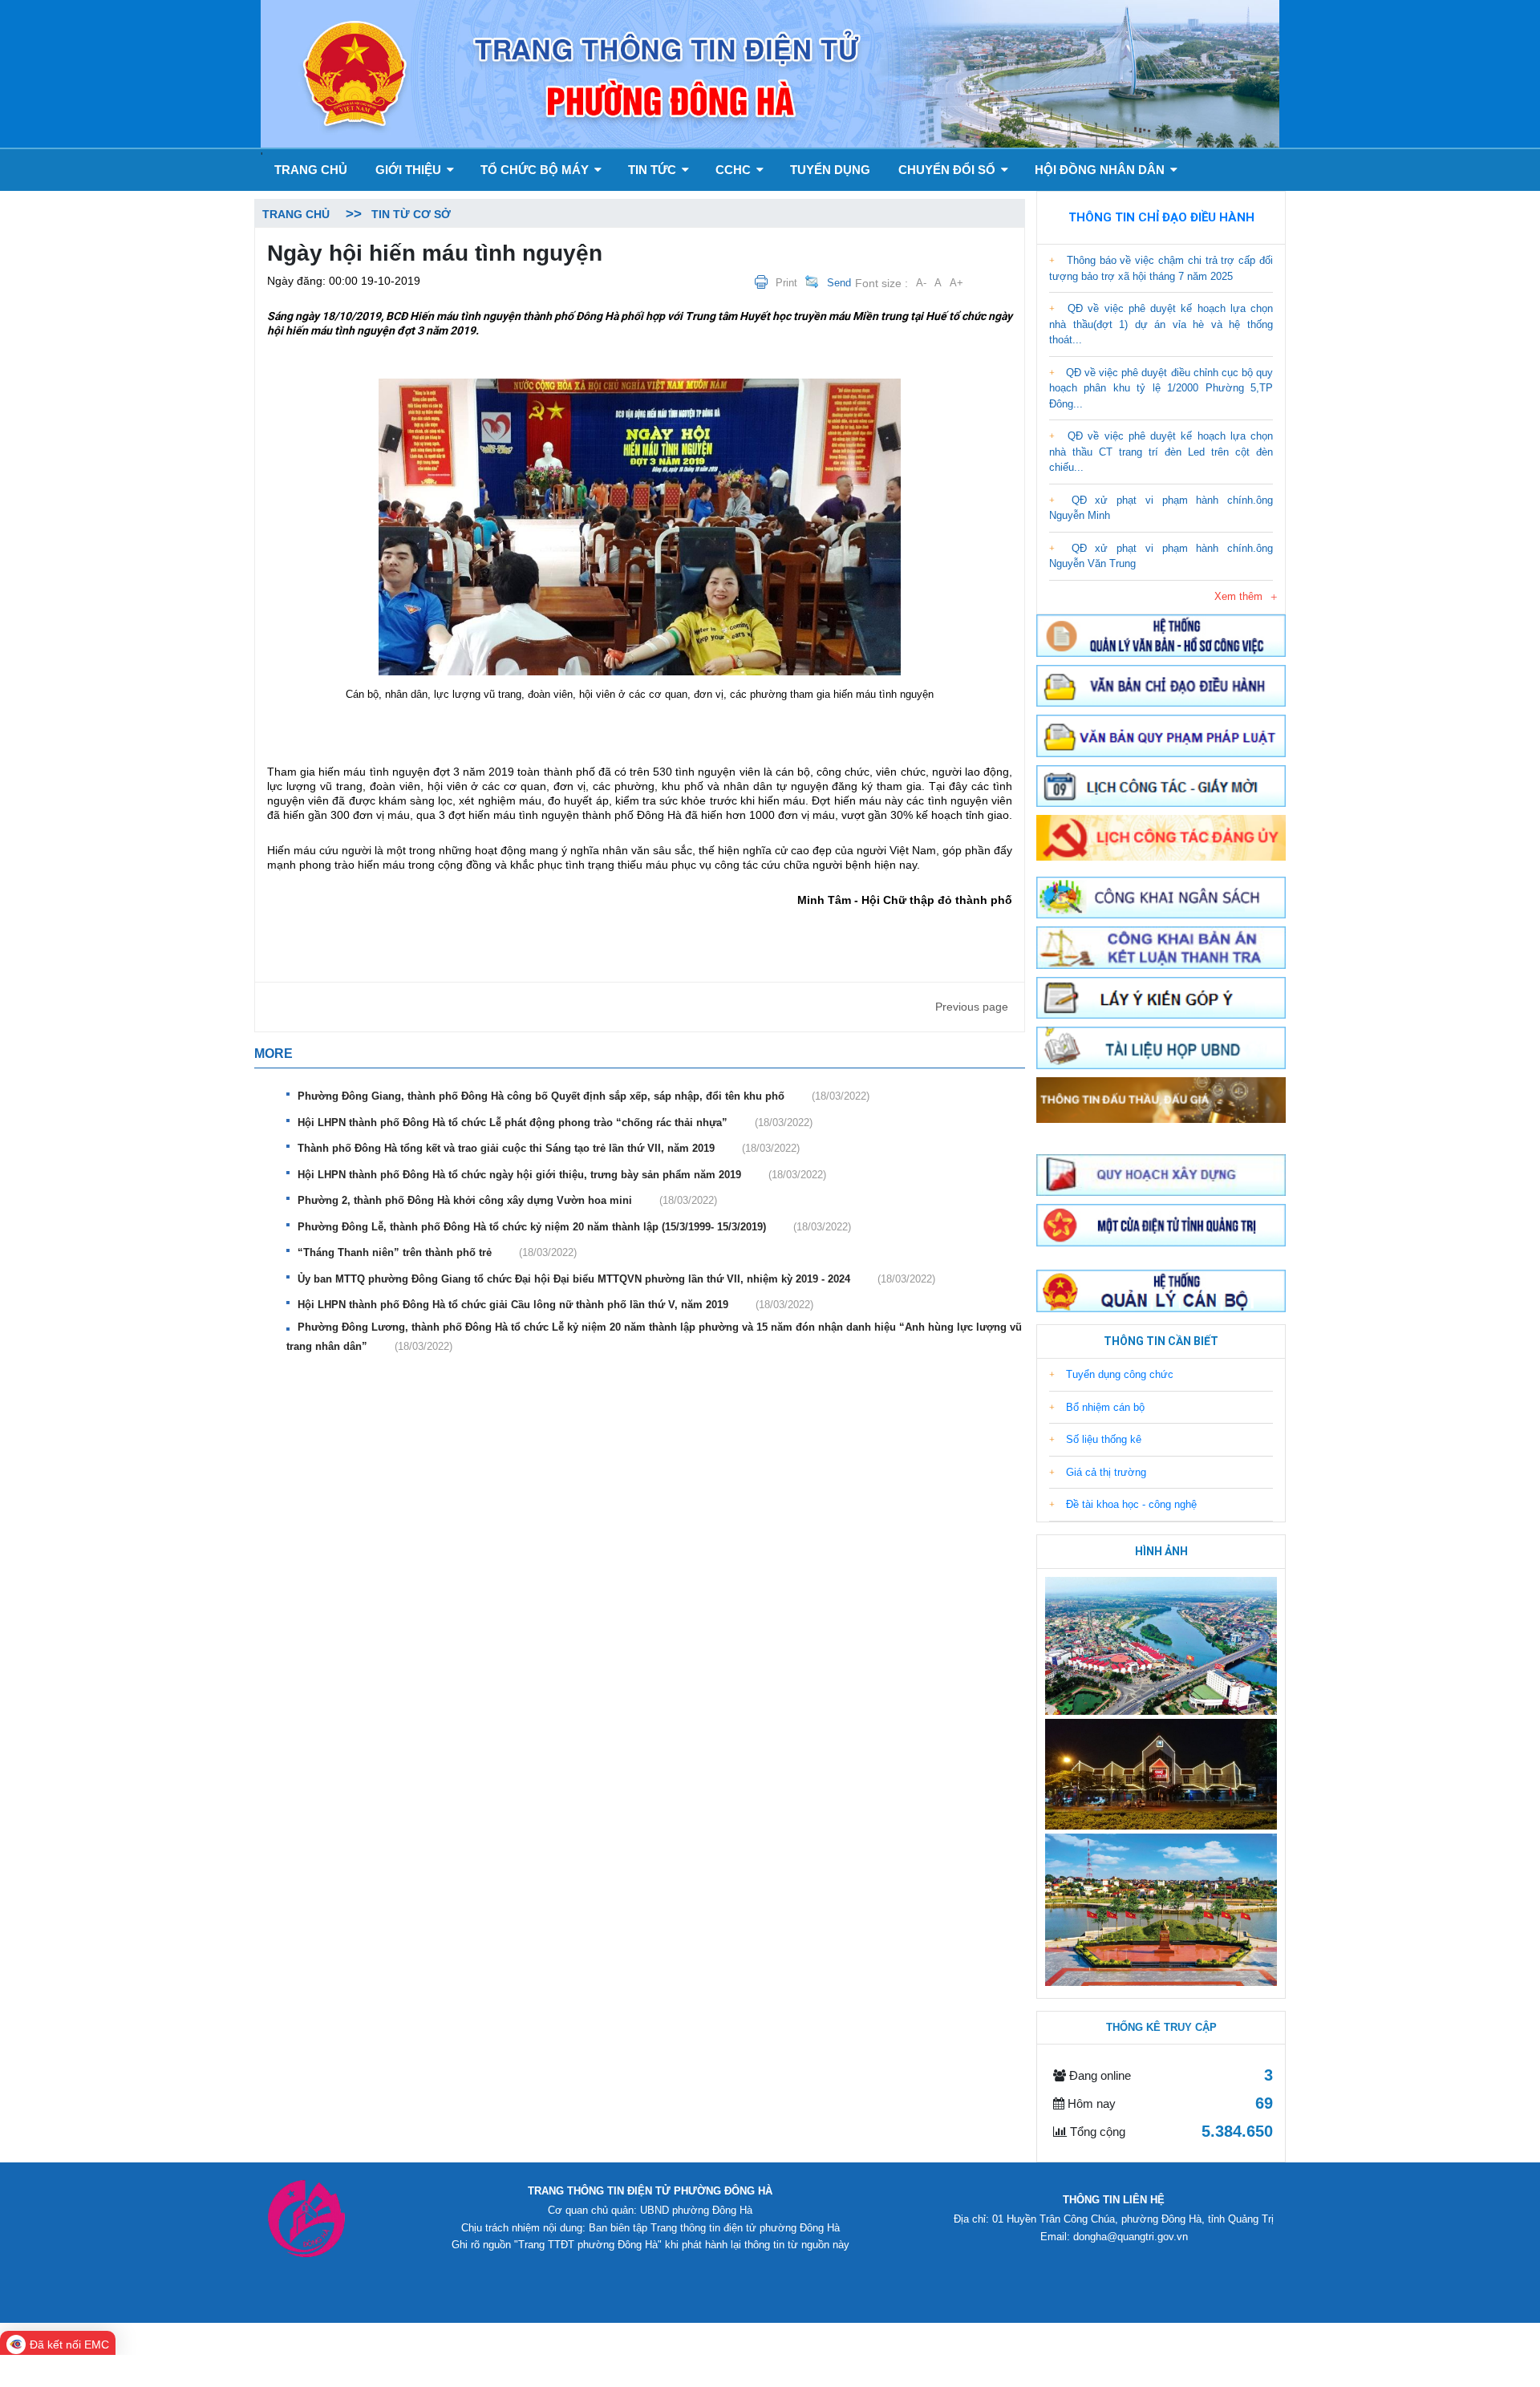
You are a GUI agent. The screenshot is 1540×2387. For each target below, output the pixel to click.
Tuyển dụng (830, 170)
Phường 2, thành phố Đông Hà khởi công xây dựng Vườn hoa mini (507, 1200)
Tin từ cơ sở (411, 214)
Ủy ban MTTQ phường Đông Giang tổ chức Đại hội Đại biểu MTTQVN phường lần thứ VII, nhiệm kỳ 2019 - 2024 (616, 1279)
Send (839, 283)
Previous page (972, 1007)
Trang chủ (311, 170)
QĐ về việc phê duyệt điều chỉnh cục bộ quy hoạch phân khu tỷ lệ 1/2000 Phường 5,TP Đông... (1161, 388)
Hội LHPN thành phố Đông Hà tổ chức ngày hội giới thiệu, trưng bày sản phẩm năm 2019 (562, 1175)
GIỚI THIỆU (410, 170)
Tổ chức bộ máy (536, 170)
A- (921, 283)
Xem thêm (1238, 596)
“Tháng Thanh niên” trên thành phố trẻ (437, 1252)
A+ (956, 283)
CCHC (735, 170)
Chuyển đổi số (948, 170)
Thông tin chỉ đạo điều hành (1161, 217)
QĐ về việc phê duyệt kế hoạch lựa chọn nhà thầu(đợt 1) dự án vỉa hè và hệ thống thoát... (1161, 324)
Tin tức (654, 170)
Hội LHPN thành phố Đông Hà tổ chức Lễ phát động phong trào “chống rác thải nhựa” (555, 1123)
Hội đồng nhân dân (1101, 170)
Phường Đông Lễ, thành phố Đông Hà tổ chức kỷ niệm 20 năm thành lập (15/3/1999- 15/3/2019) (574, 1227)
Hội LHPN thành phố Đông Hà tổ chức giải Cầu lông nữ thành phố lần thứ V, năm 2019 (555, 1305)
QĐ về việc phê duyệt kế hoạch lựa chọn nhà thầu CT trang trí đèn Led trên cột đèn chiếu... (1161, 452)
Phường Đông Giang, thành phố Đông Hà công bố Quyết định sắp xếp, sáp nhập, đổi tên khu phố (584, 1096)
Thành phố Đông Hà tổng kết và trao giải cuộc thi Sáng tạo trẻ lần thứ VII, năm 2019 (549, 1148)
